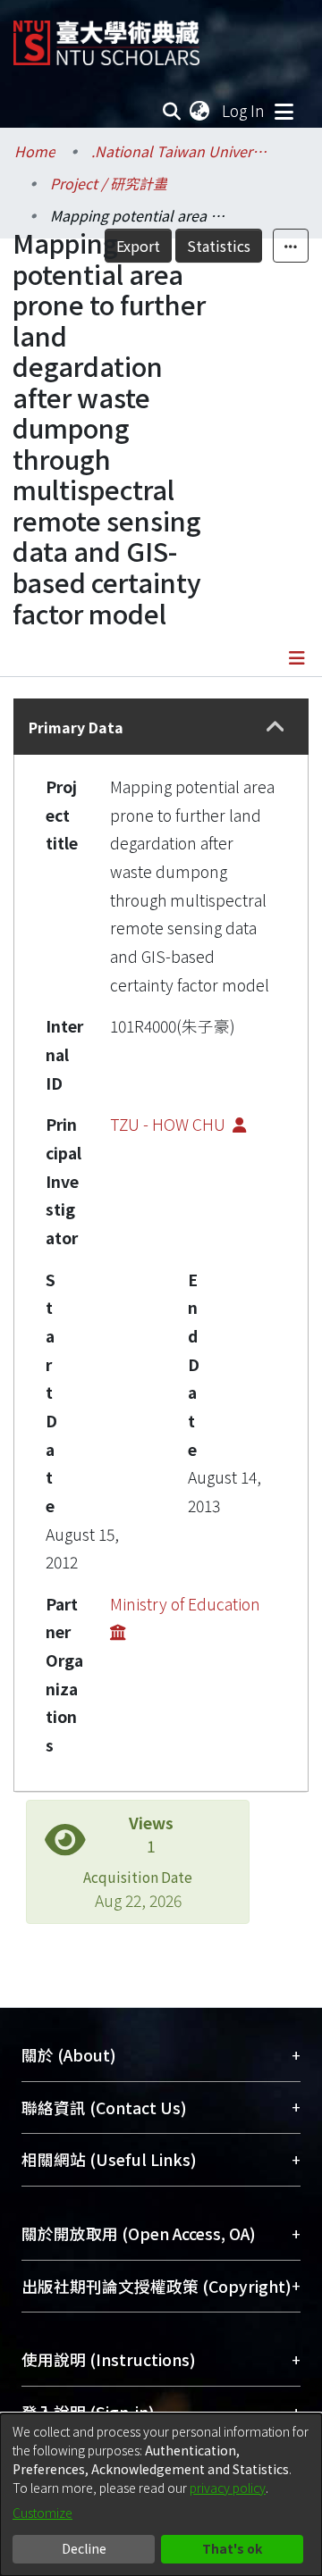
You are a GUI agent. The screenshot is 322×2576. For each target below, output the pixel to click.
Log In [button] (244, 110)
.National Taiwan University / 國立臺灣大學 (181, 151)
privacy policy (228, 2488)
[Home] (106, 36)
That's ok (232, 2548)
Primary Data (76, 727)
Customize (42, 2513)
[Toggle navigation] (284, 111)
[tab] (161, 727)
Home (35, 151)
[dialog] (161, 2495)
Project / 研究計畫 (109, 183)
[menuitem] (200, 111)
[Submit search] (172, 111)
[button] (275, 727)
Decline (84, 2548)
